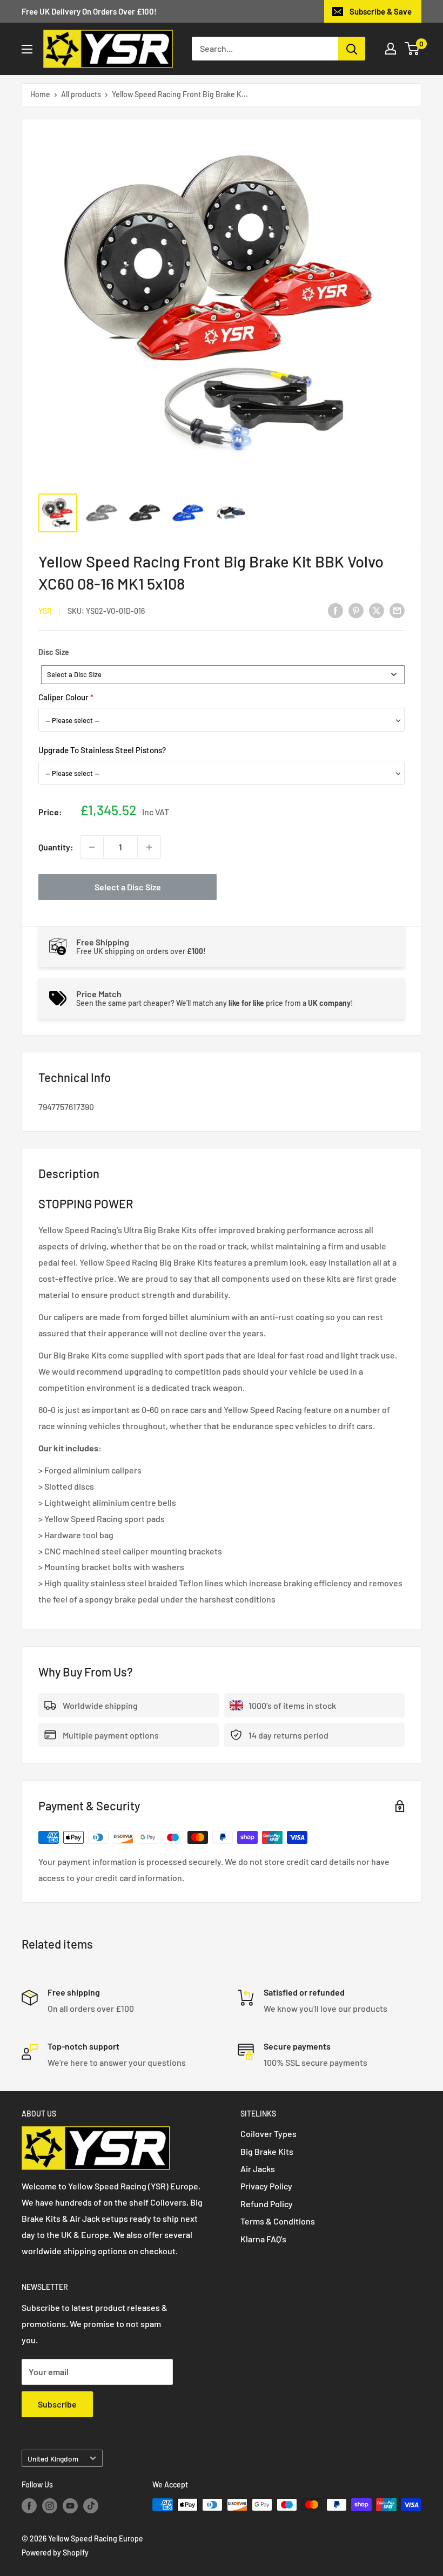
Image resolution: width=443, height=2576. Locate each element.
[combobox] (223, 675)
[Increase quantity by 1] (149, 847)
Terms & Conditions (278, 2221)
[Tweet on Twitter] (377, 610)
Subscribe (57, 2404)
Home (40, 94)
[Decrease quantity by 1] (92, 847)
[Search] (352, 49)
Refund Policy (267, 2204)
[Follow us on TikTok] (91, 2506)
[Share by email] (397, 610)
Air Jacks (258, 2169)
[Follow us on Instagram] (50, 2506)
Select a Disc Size (128, 887)
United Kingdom (53, 2459)
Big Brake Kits (267, 2151)
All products (81, 94)
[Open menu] (27, 49)
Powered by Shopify (55, 2553)
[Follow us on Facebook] (29, 2506)
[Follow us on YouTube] (70, 2506)
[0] (412, 49)
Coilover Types (269, 2134)
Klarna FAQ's (263, 2239)
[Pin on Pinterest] (356, 610)
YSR (45, 611)
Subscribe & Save (381, 11)
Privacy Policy (266, 2186)
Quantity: (56, 847)
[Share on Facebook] (335, 610)
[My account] (391, 49)
